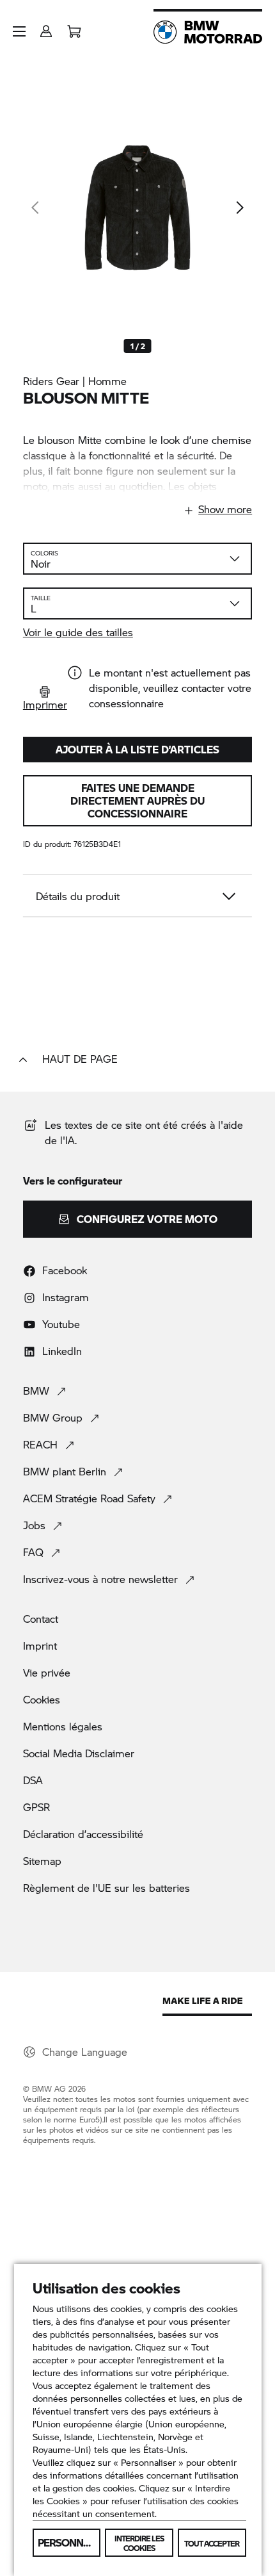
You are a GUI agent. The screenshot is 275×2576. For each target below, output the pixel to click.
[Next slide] (239, 208)
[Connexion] (46, 27)
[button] (19, 31)
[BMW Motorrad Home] (208, 32)
